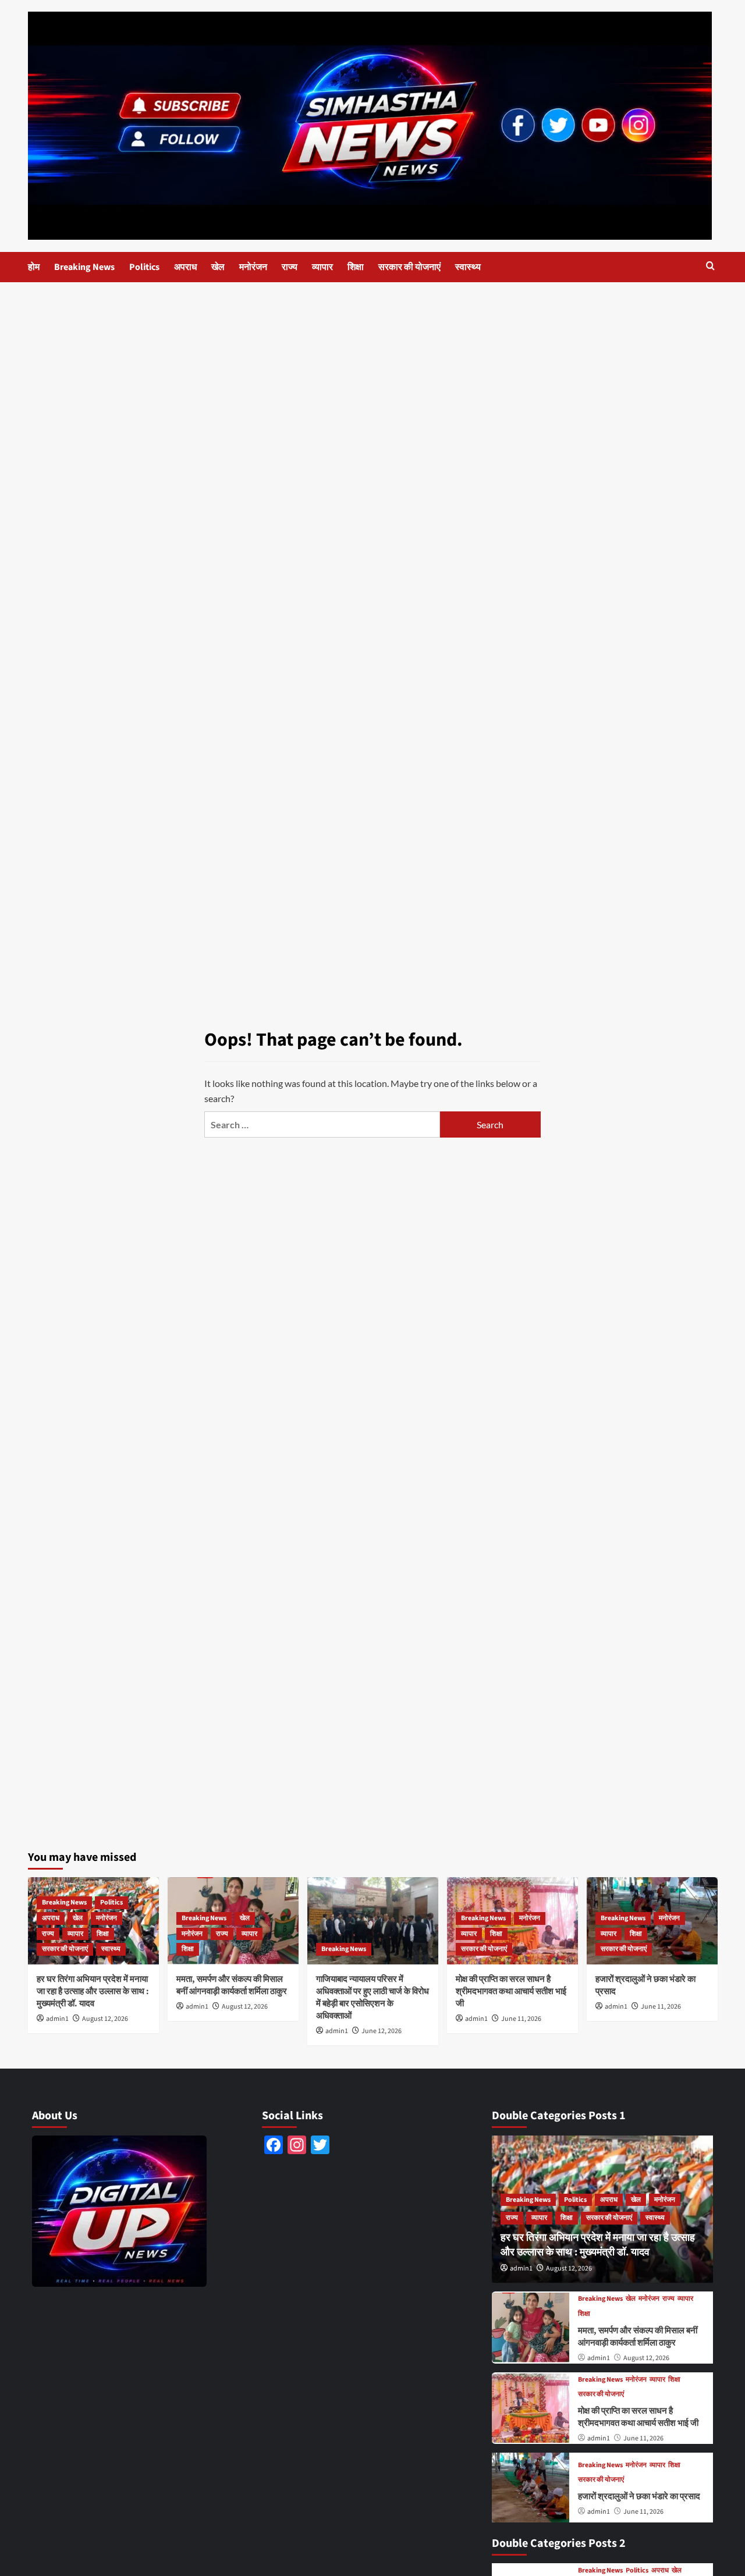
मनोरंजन (253, 267)
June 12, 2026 (382, 2031)
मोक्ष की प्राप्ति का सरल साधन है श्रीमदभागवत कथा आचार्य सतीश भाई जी (511, 1991)
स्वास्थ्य (468, 267)
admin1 (57, 2019)
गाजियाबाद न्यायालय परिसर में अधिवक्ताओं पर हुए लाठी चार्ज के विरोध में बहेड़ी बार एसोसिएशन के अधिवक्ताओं (372, 1998)
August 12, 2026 (105, 2019)
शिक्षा (356, 267)
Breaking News (84, 267)
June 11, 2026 (521, 2019)
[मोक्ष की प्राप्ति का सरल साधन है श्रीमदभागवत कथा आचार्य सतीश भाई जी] (531, 2408)
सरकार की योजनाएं (409, 267)
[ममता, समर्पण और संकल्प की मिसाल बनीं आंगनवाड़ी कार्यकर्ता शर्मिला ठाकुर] (531, 2327)
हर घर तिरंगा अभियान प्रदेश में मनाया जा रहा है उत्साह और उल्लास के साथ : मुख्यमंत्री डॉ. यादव (93, 1991)
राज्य (290, 267)
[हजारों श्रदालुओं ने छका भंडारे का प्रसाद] (531, 2487)
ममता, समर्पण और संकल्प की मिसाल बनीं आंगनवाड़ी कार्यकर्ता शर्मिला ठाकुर (232, 1985)
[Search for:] (322, 1124)
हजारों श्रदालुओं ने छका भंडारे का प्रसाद (639, 2497)
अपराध (185, 267)
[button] (710, 267)
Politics (144, 267)
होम (34, 267)
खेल (218, 267)
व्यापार (322, 267)
